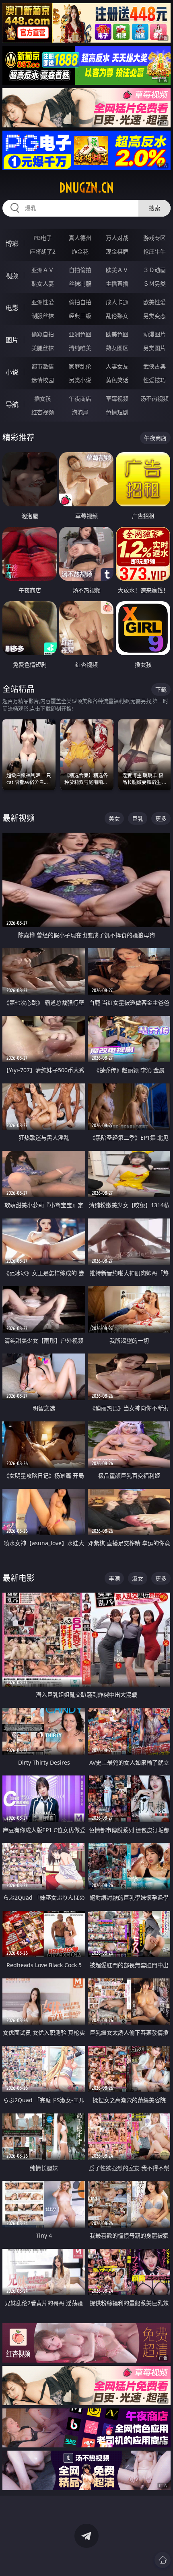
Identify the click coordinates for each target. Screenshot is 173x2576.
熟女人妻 (43, 284)
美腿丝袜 (43, 348)
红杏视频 (43, 412)
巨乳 (138, 818)
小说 (12, 372)
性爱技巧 (154, 380)
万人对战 (117, 238)
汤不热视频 (154, 398)
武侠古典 (154, 366)
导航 (12, 404)
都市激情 (43, 366)
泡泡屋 (80, 412)
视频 (12, 276)
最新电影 (19, 1578)
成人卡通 (117, 302)
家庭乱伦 (80, 366)
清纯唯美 (80, 348)
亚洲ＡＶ (43, 270)
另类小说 (80, 380)
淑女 (138, 1578)
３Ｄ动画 (154, 270)
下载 (161, 689)
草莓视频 (117, 398)
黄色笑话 (117, 380)
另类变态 (154, 316)
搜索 (154, 208)
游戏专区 (154, 238)
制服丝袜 (43, 316)
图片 (12, 340)
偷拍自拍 (80, 302)
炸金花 (80, 251)
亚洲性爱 (43, 302)
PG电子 (43, 238)
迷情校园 (43, 380)
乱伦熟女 (117, 316)
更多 (161, 818)
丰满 (114, 1578)
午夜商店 (80, 398)
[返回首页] (163, 2560)
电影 (12, 308)
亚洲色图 (80, 334)
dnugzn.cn (86, 188)
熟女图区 (117, 348)
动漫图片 (154, 334)
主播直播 (117, 284)
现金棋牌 (117, 251)
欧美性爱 (154, 302)
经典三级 (80, 316)
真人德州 (80, 238)
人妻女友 (117, 366)
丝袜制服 (80, 284)
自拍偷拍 (80, 270)
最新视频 (19, 818)
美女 (114, 818)
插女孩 (43, 398)
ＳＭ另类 (154, 284)
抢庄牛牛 (154, 251)
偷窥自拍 (43, 334)
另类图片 (154, 348)
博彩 (12, 244)
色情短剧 (117, 412)
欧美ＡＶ (117, 270)
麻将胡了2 (43, 251)
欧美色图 (117, 334)
